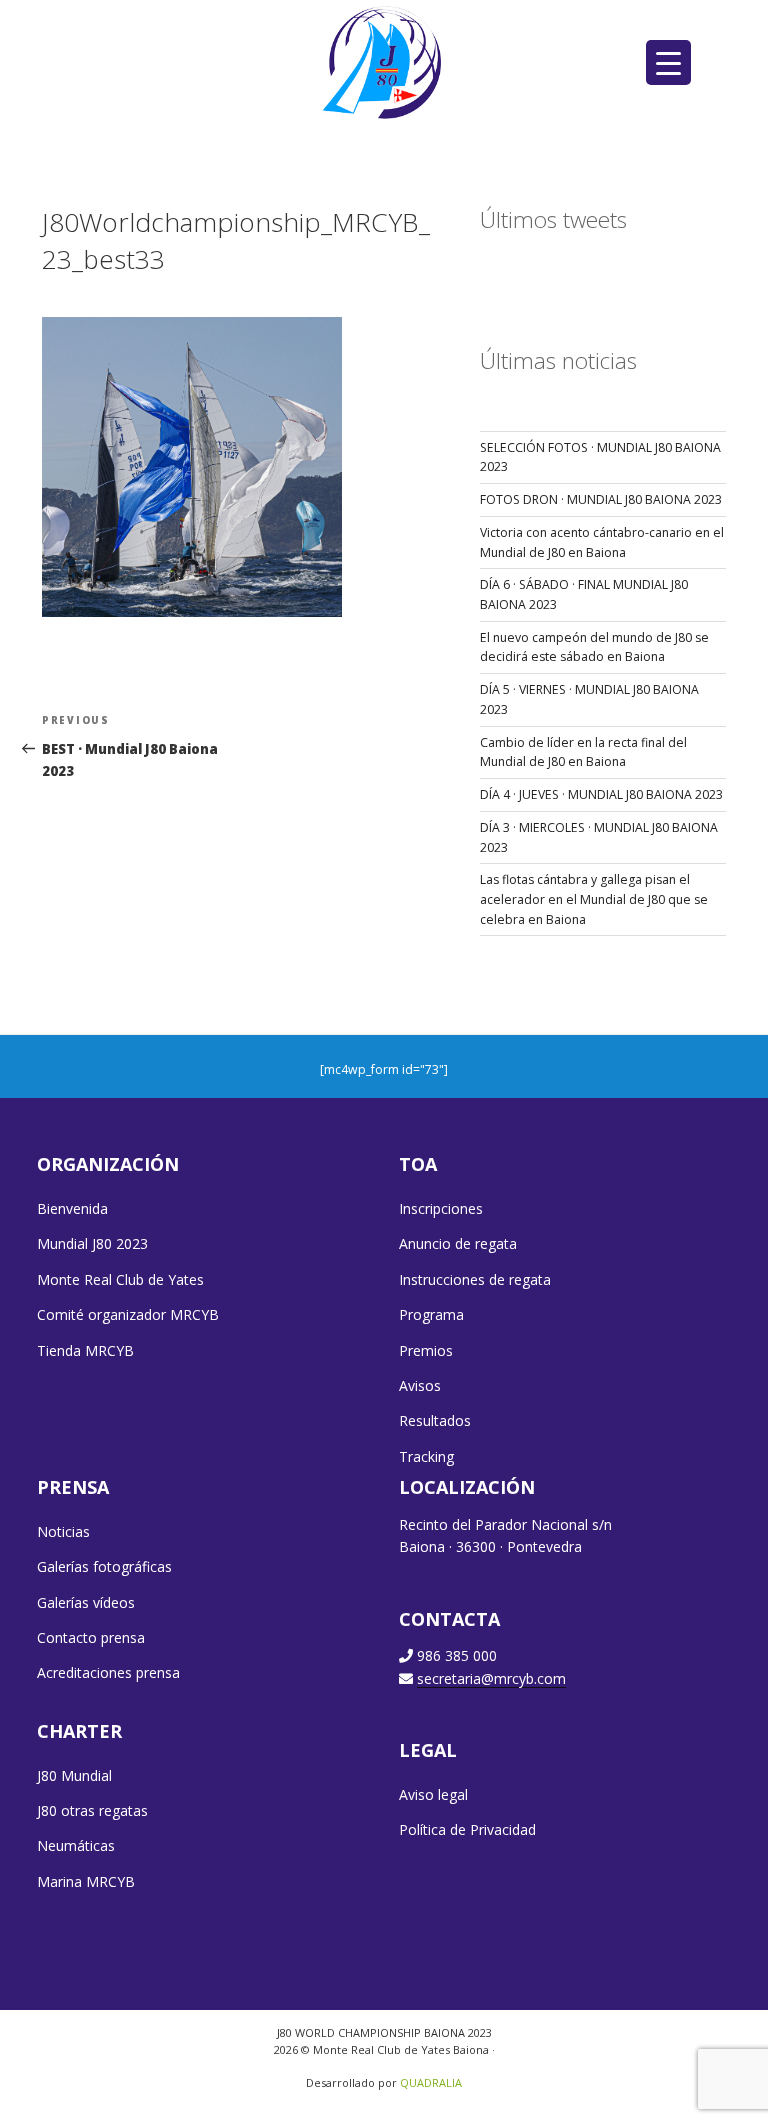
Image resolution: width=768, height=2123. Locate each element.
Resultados (435, 1420)
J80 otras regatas (92, 1810)
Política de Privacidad (467, 1829)
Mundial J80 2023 (92, 1243)
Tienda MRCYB (85, 1350)
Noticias (63, 1531)
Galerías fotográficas (104, 1566)
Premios (426, 1350)
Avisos (420, 1385)
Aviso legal (433, 1794)
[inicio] (384, 61)
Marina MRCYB (86, 1881)
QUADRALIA (431, 2082)
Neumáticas (76, 1845)
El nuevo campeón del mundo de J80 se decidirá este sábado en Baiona (594, 647)
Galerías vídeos (86, 1602)
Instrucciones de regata (475, 1279)
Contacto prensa (91, 1637)
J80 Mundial (74, 1775)
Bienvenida (72, 1208)
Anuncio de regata (458, 1243)
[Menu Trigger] (668, 62)
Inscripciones (441, 1208)
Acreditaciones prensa (108, 1672)
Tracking (426, 1456)
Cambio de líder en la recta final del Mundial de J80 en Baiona (583, 752)
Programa (431, 1314)
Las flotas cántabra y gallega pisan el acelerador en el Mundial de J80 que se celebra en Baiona (594, 899)
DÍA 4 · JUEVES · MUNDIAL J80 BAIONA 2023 (601, 794)
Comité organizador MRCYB (128, 1314)
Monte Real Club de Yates (120, 1279)
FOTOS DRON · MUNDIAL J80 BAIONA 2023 (601, 499)
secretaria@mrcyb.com (491, 1678)
